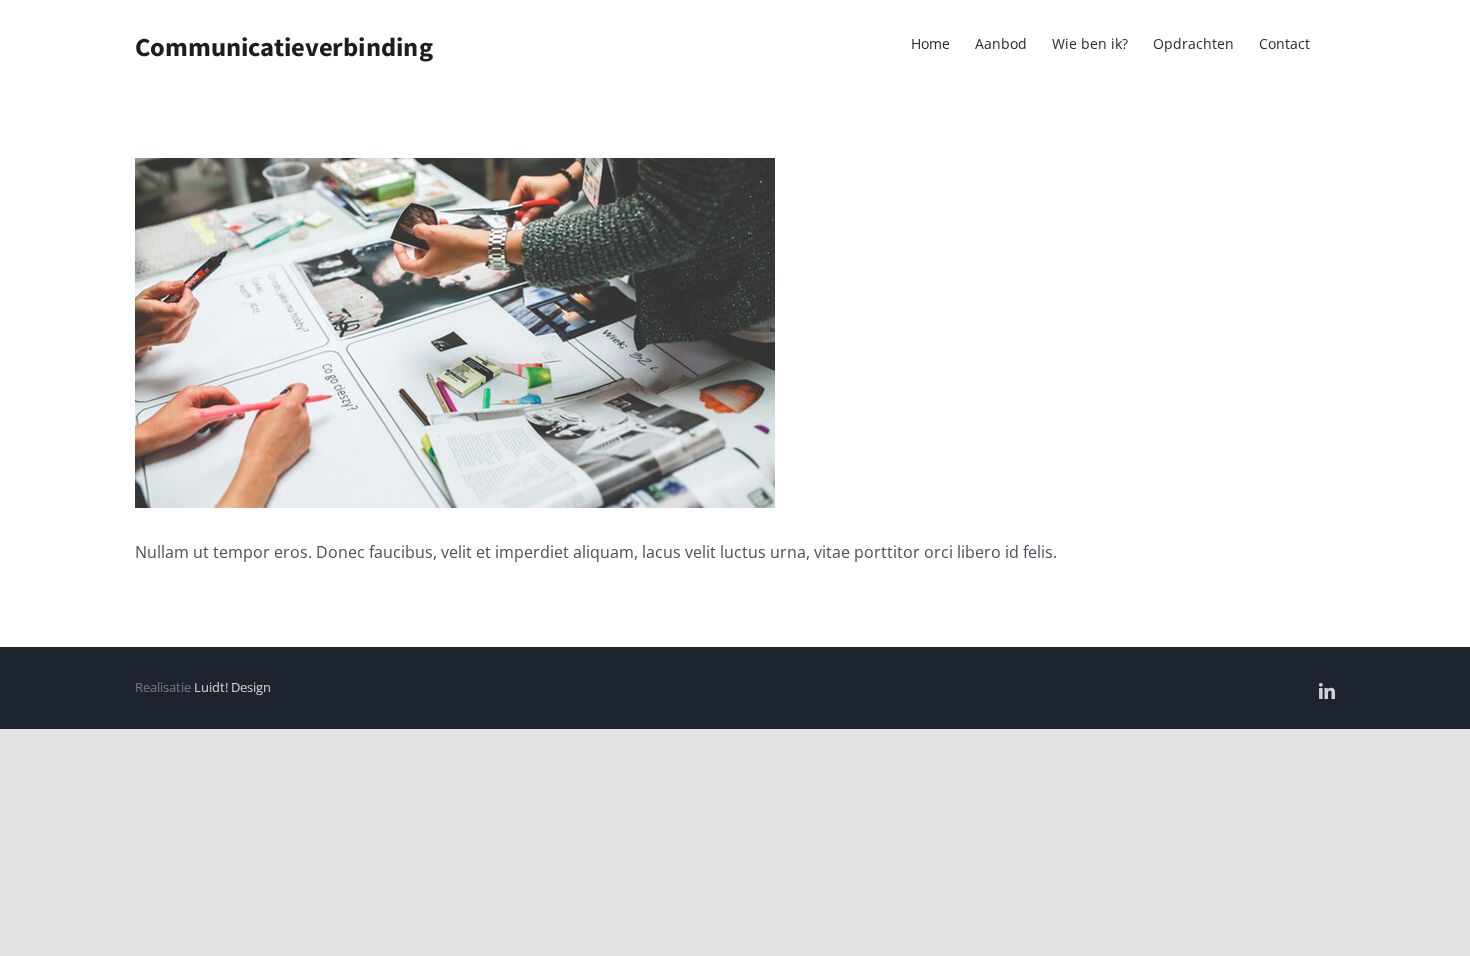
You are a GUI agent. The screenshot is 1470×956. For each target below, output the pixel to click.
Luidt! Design (232, 687)
